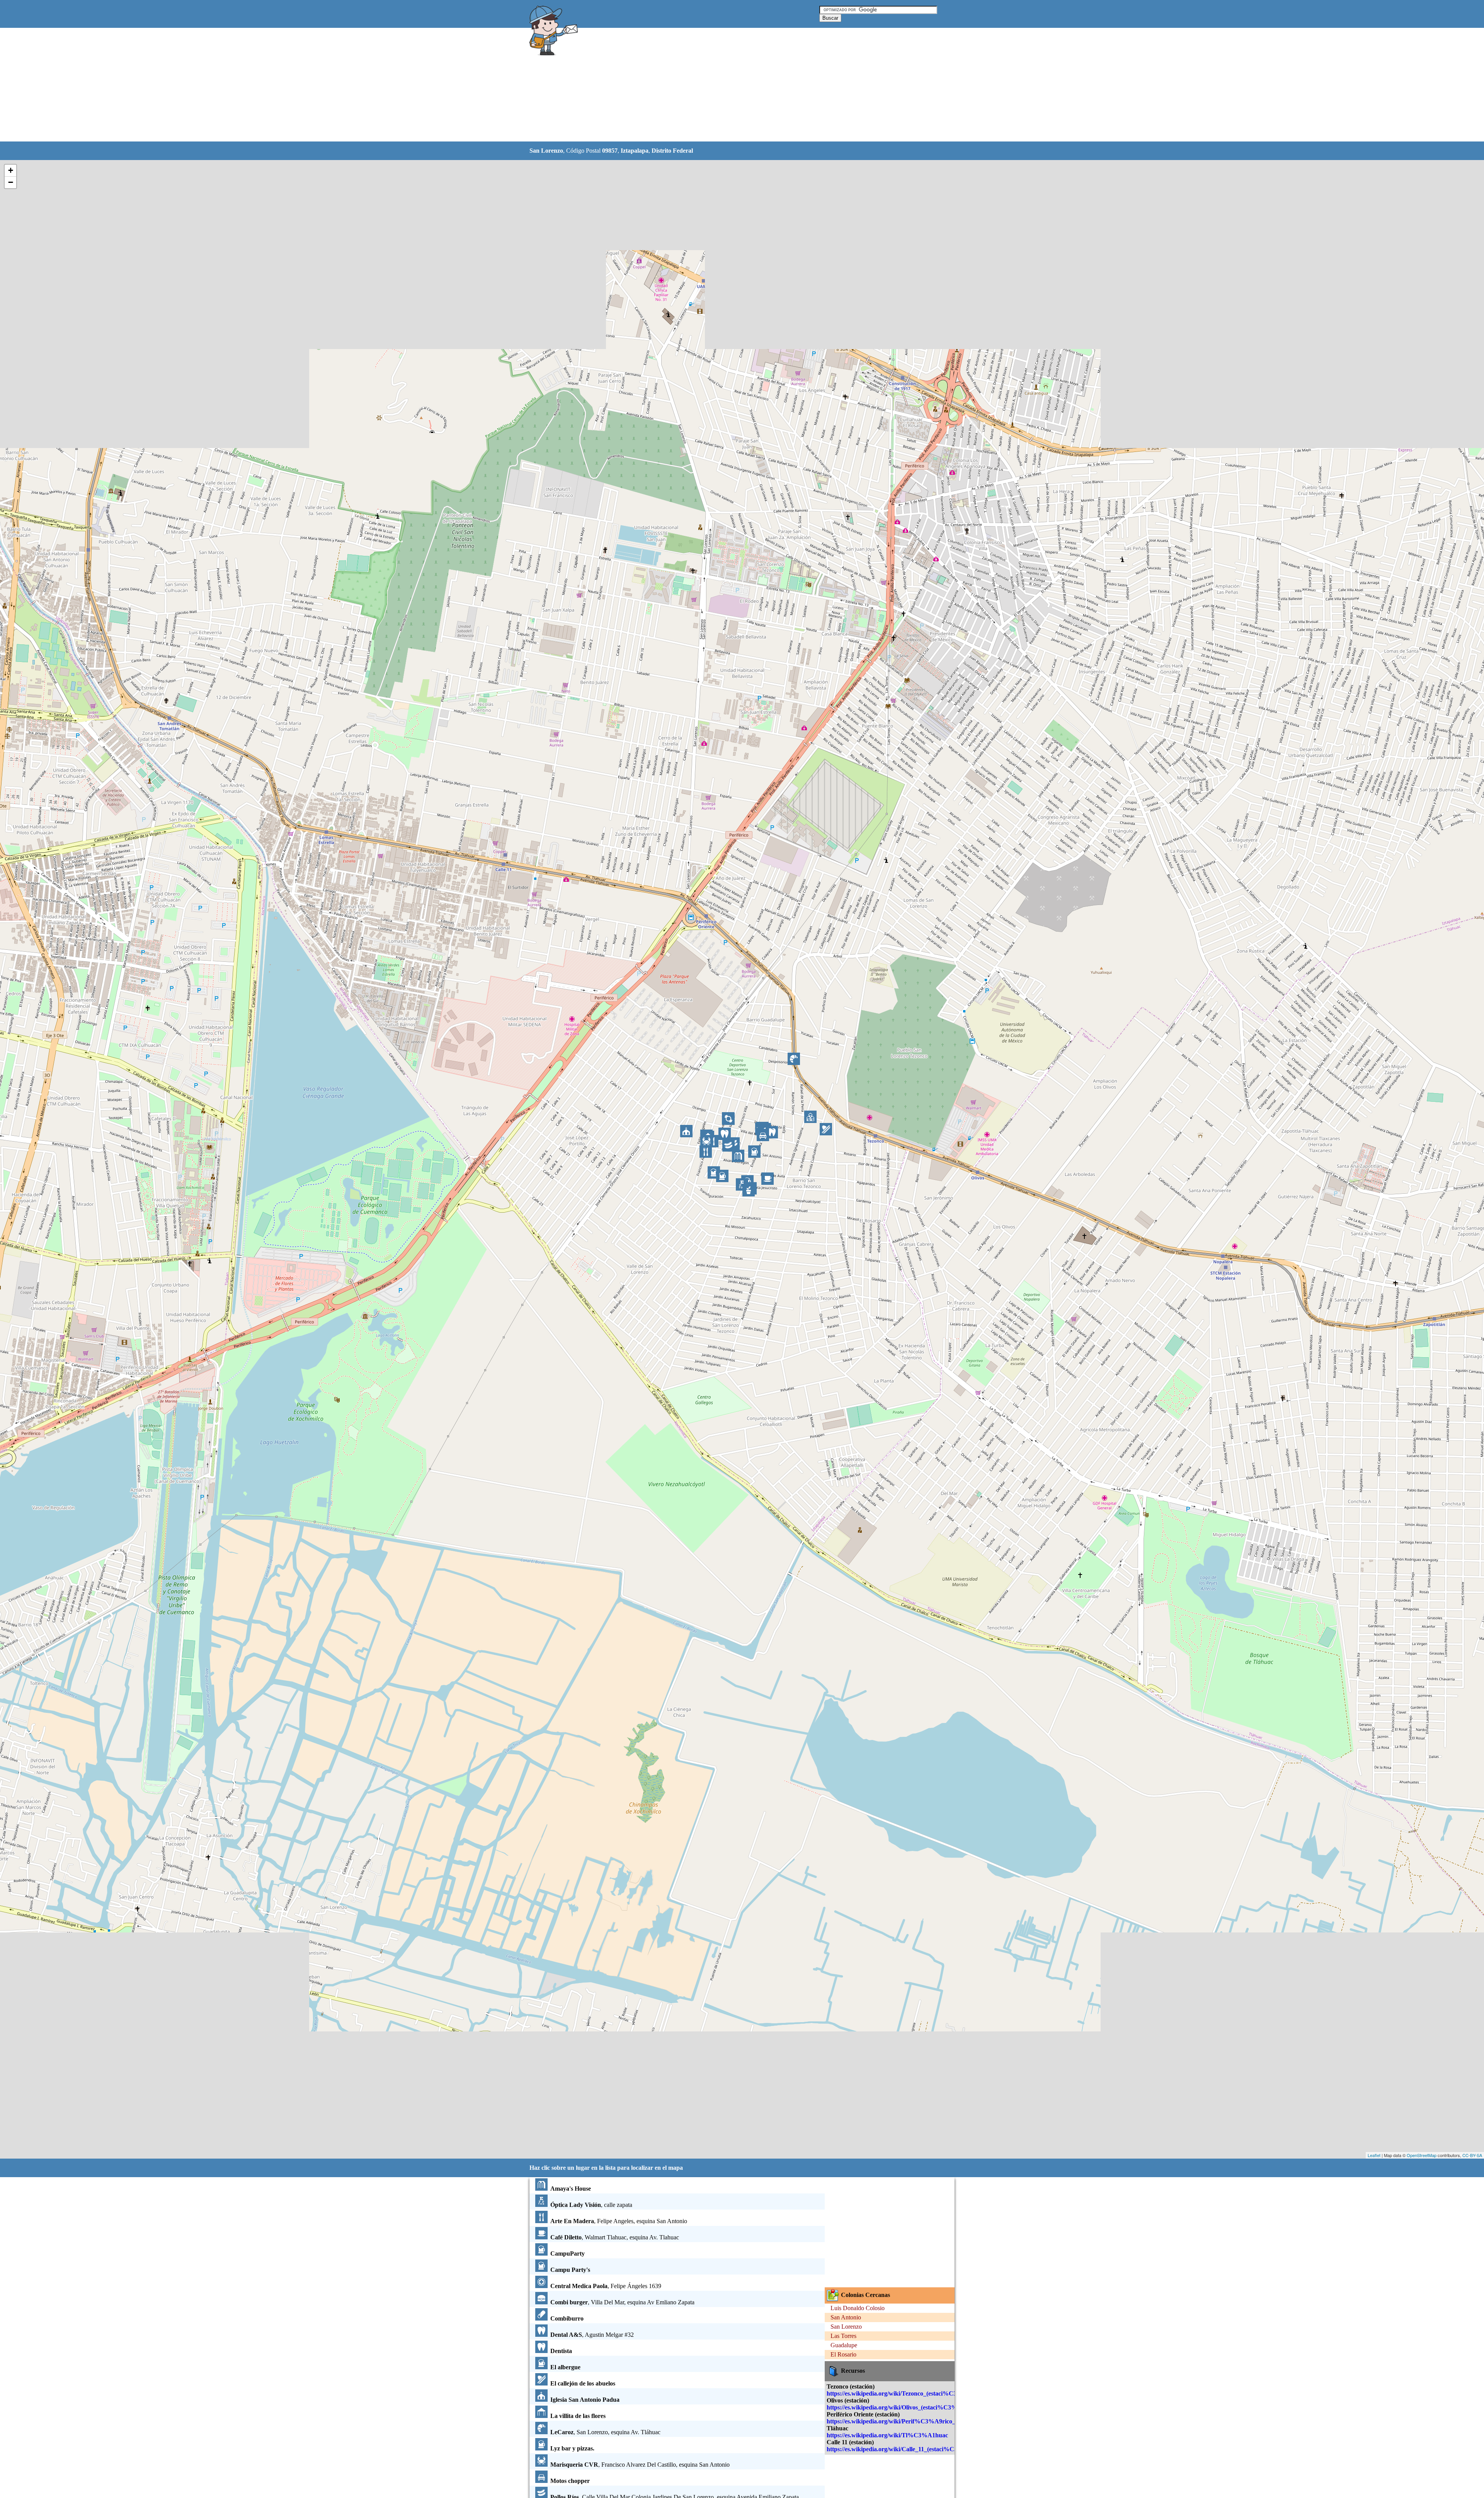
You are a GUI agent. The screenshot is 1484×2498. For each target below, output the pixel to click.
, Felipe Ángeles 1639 (606, 2286)
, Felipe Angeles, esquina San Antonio (619, 2221)
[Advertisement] (722, 85)
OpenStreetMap (1422, 2155)
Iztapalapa (635, 151)
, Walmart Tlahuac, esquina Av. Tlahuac (615, 2237)
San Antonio (846, 2317)
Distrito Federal (672, 151)
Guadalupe (844, 2345)
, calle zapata (591, 2205)
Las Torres (843, 2336)
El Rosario (843, 2354)
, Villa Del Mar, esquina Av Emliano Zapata (622, 2302)
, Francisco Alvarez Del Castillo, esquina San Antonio (640, 2465)
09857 (610, 151)
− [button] (11, 182)
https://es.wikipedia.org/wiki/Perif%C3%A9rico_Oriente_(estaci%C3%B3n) (927, 2421)
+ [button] (11, 170)
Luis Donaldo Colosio (858, 2308)
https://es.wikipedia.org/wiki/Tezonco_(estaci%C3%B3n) (901, 2393)
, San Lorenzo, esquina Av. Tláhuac (605, 2432)
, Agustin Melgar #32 (592, 2335)
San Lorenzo (846, 2327)
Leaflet (1374, 2155)
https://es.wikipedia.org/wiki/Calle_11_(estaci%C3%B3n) (901, 2449)
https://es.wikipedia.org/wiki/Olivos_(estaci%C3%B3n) (898, 2407)
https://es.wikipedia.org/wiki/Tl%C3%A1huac (887, 2435)
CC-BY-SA (1472, 2155)
